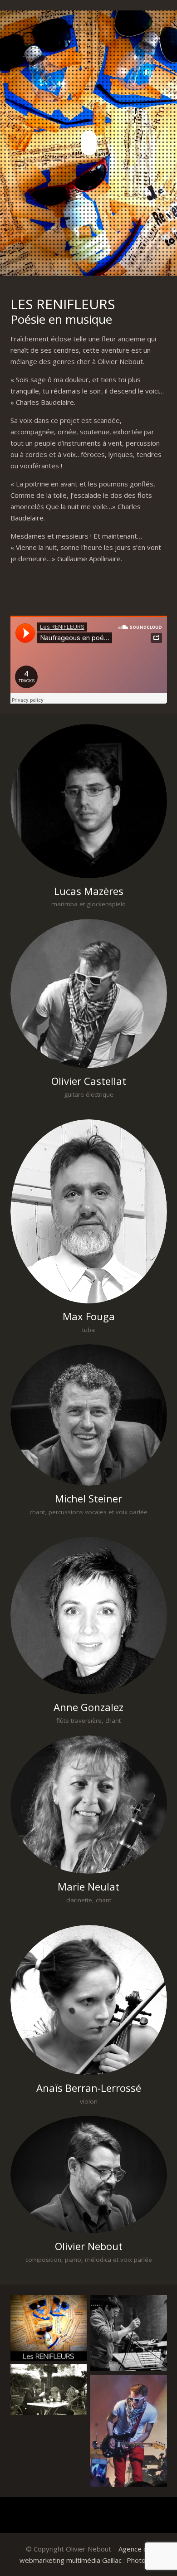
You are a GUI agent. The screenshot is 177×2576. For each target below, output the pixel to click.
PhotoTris (142, 2560)
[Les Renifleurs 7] (129, 2431)
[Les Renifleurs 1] (49, 2328)
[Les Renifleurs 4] (49, 2390)
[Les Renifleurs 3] (129, 2333)
